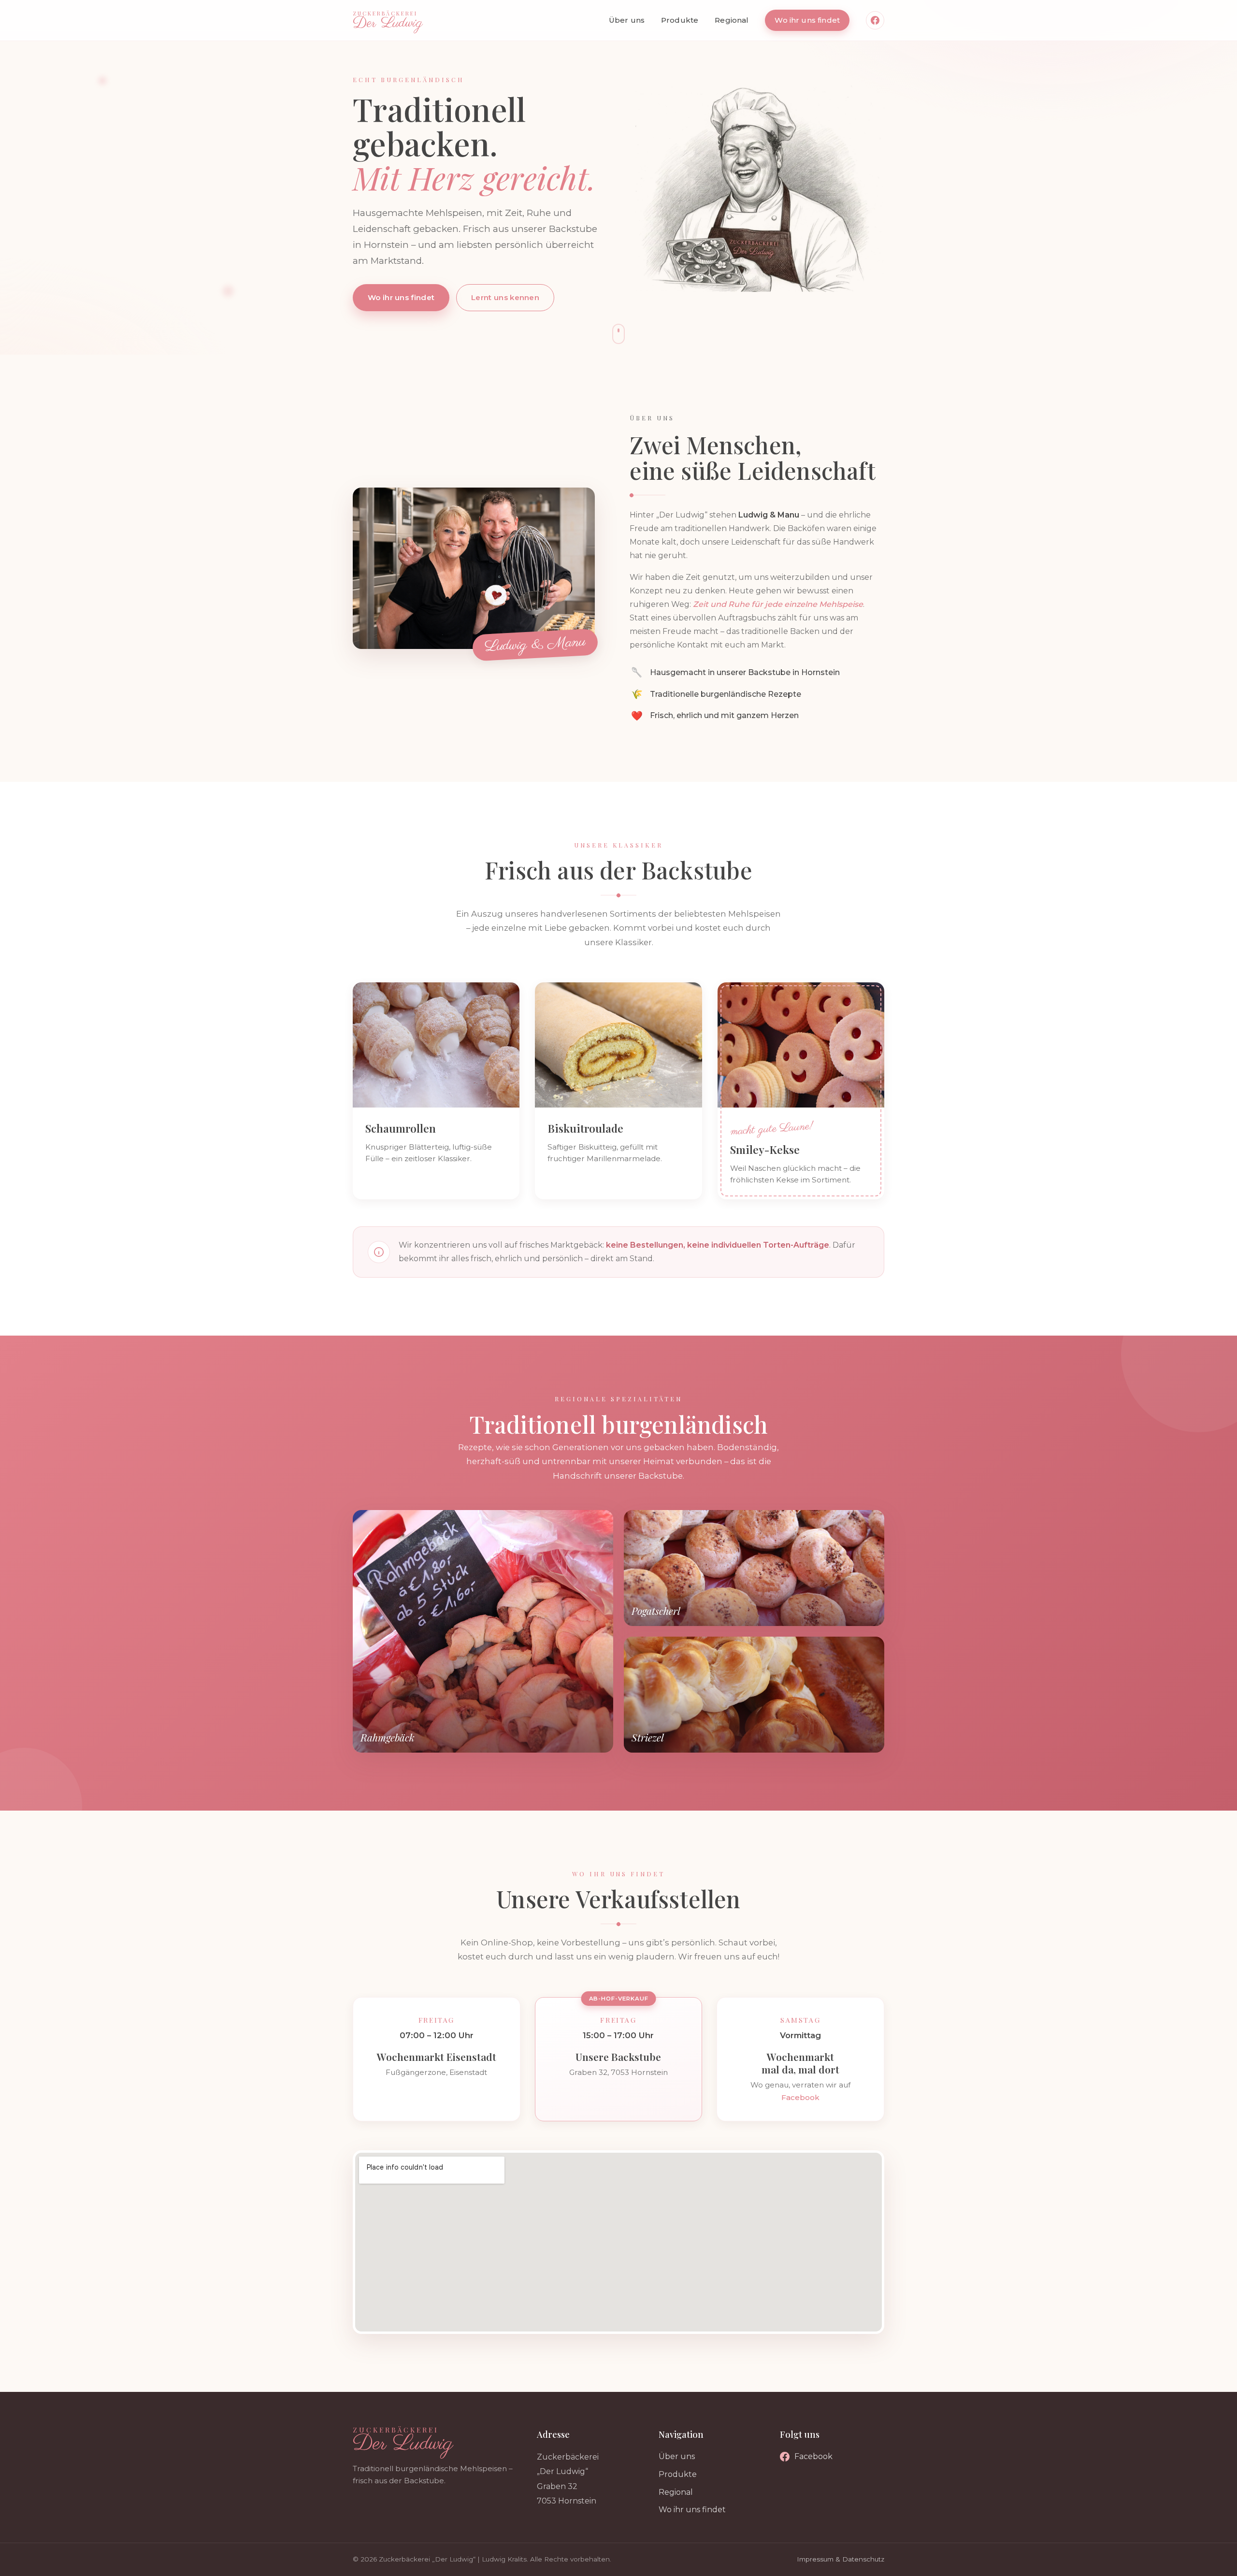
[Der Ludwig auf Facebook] (875, 20)
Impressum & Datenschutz (841, 2559)
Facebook (800, 2097)
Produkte (680, 20)
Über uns (627, 20)
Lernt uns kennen (505, 297)
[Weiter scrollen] (618, 334)
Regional (732, 20)
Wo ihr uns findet (807, 20)
